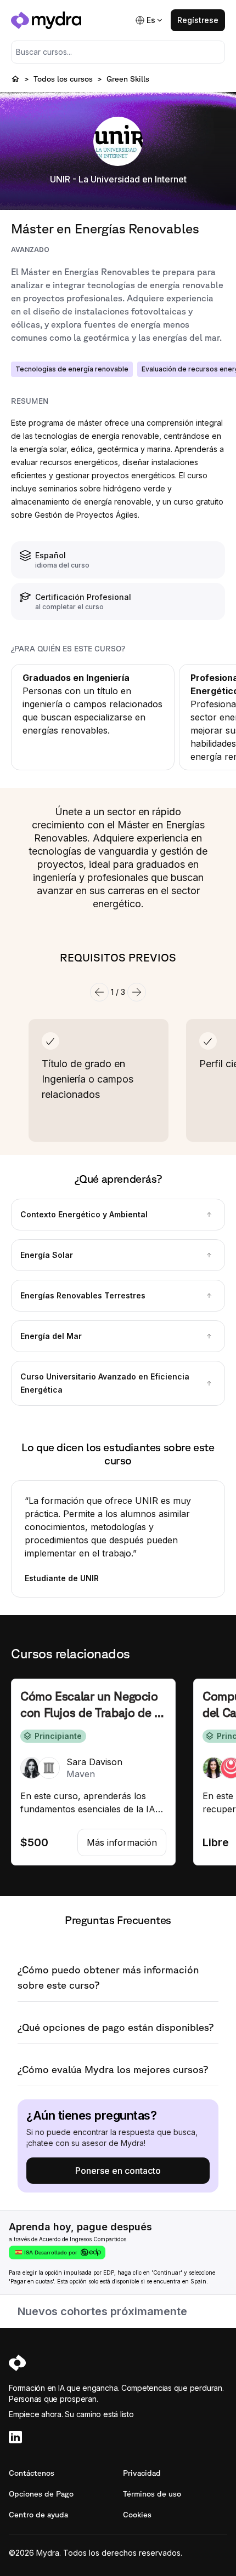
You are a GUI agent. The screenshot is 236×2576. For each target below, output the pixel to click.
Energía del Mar (51, 1336)
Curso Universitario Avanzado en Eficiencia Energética (105, 1383)
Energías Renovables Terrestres (83, 1295)
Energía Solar (47, 1255)
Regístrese (198, 20)
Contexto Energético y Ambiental (84, 1214)
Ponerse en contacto (118, 2171)
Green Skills (128, 79)
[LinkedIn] (118, 2437)
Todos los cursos (63, 79)
